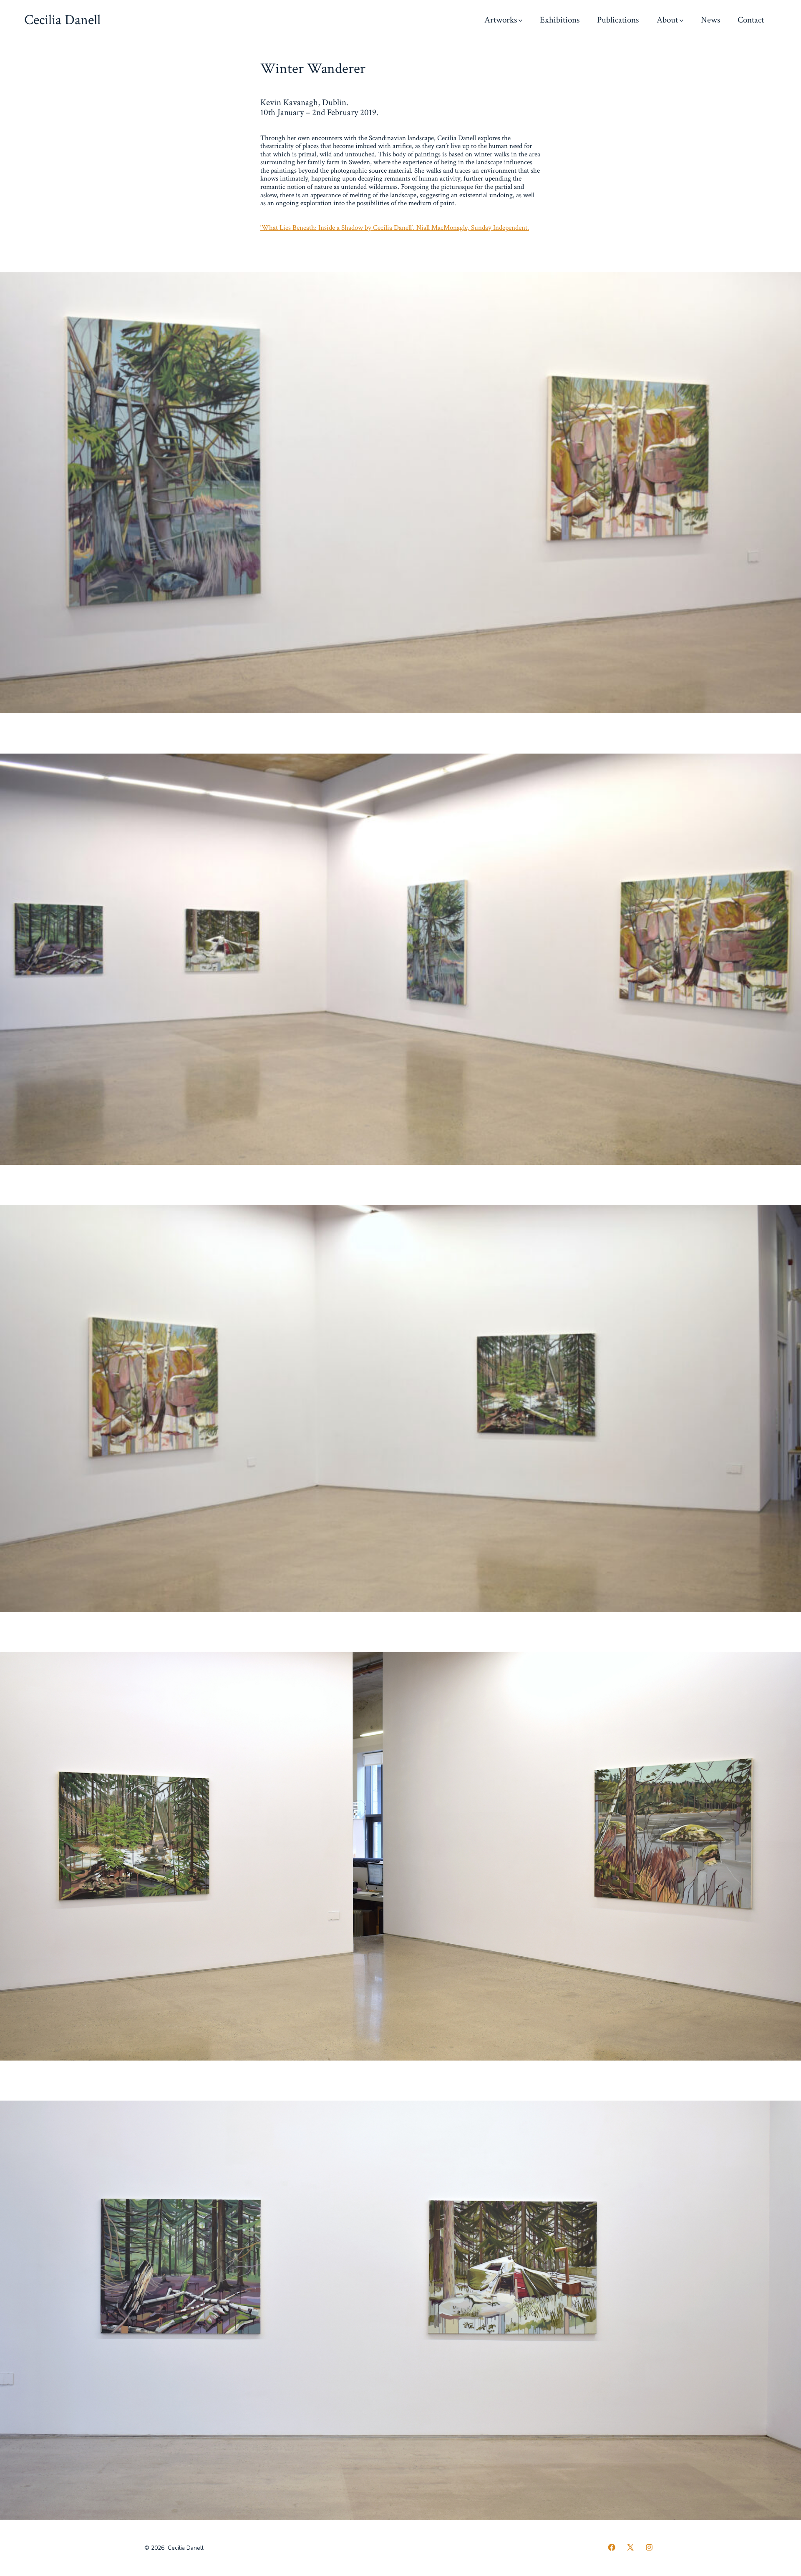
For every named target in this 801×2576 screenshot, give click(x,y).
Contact (751, 20)
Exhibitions (560, 20)
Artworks (501, 20)
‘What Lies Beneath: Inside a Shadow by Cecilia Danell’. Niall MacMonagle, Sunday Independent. (395, 228)
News (710, 20)
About (667, 20)
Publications (618, 20)
